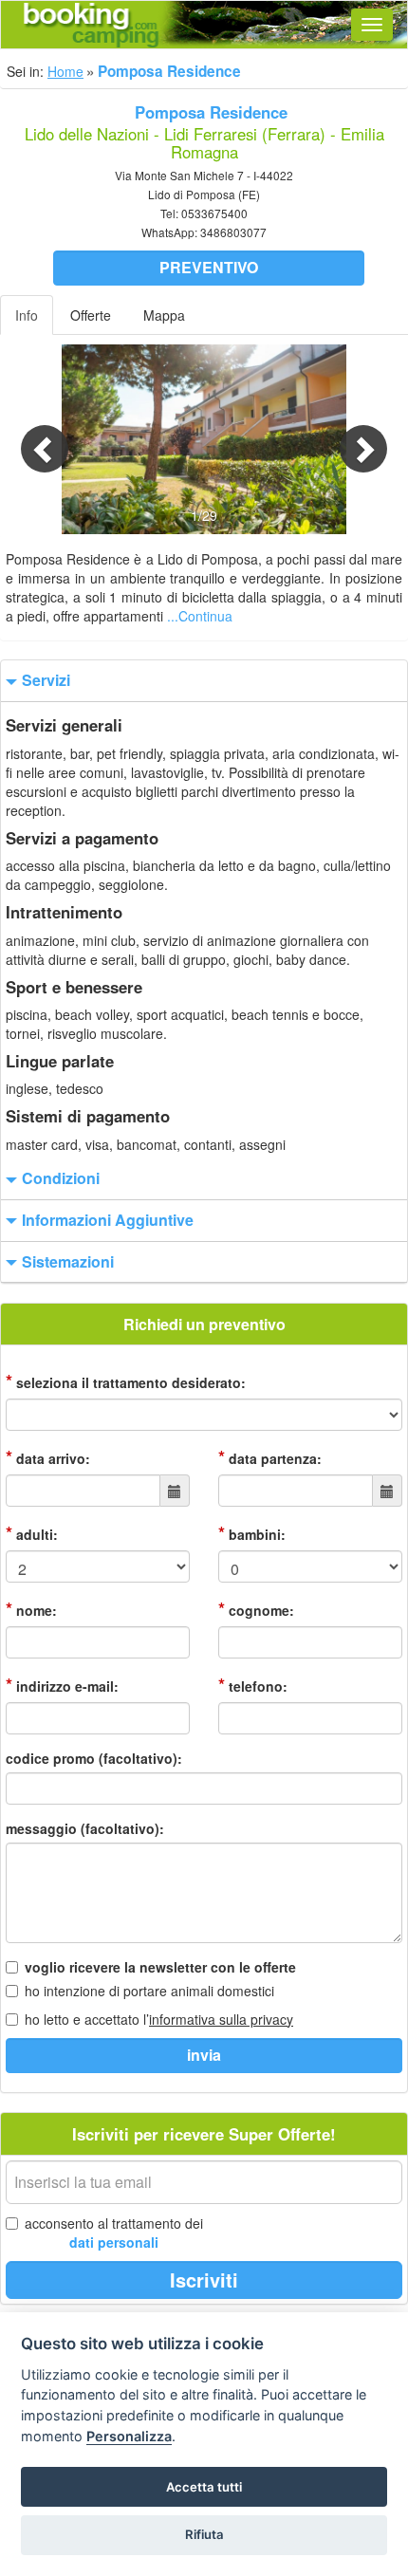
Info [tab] (27, 315)
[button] (31, 439)
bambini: (252, 1533)
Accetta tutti (204, 2487)
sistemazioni (68, 1262)
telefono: (253, 1685)
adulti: (32, 1533)
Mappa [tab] (164, 315)
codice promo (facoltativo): (94, 1758)
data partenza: (270, 1457)
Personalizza (129, 2436)
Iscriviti (204, 2279)
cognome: (256, 1609)
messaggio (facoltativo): (85, 1828)
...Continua (200, 616)
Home (65, 71)
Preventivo (209, 267)
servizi (46, 680)
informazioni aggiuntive (108, 1220)
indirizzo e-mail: (62, 1685)
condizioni (61, 1178)
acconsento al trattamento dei (114, 2233)
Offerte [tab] (91, 315)
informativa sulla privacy (221, 2019)
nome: (31, 1609)
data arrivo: (48, 1457)
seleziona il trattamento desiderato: (126, 1381)
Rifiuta (204, 2534)
